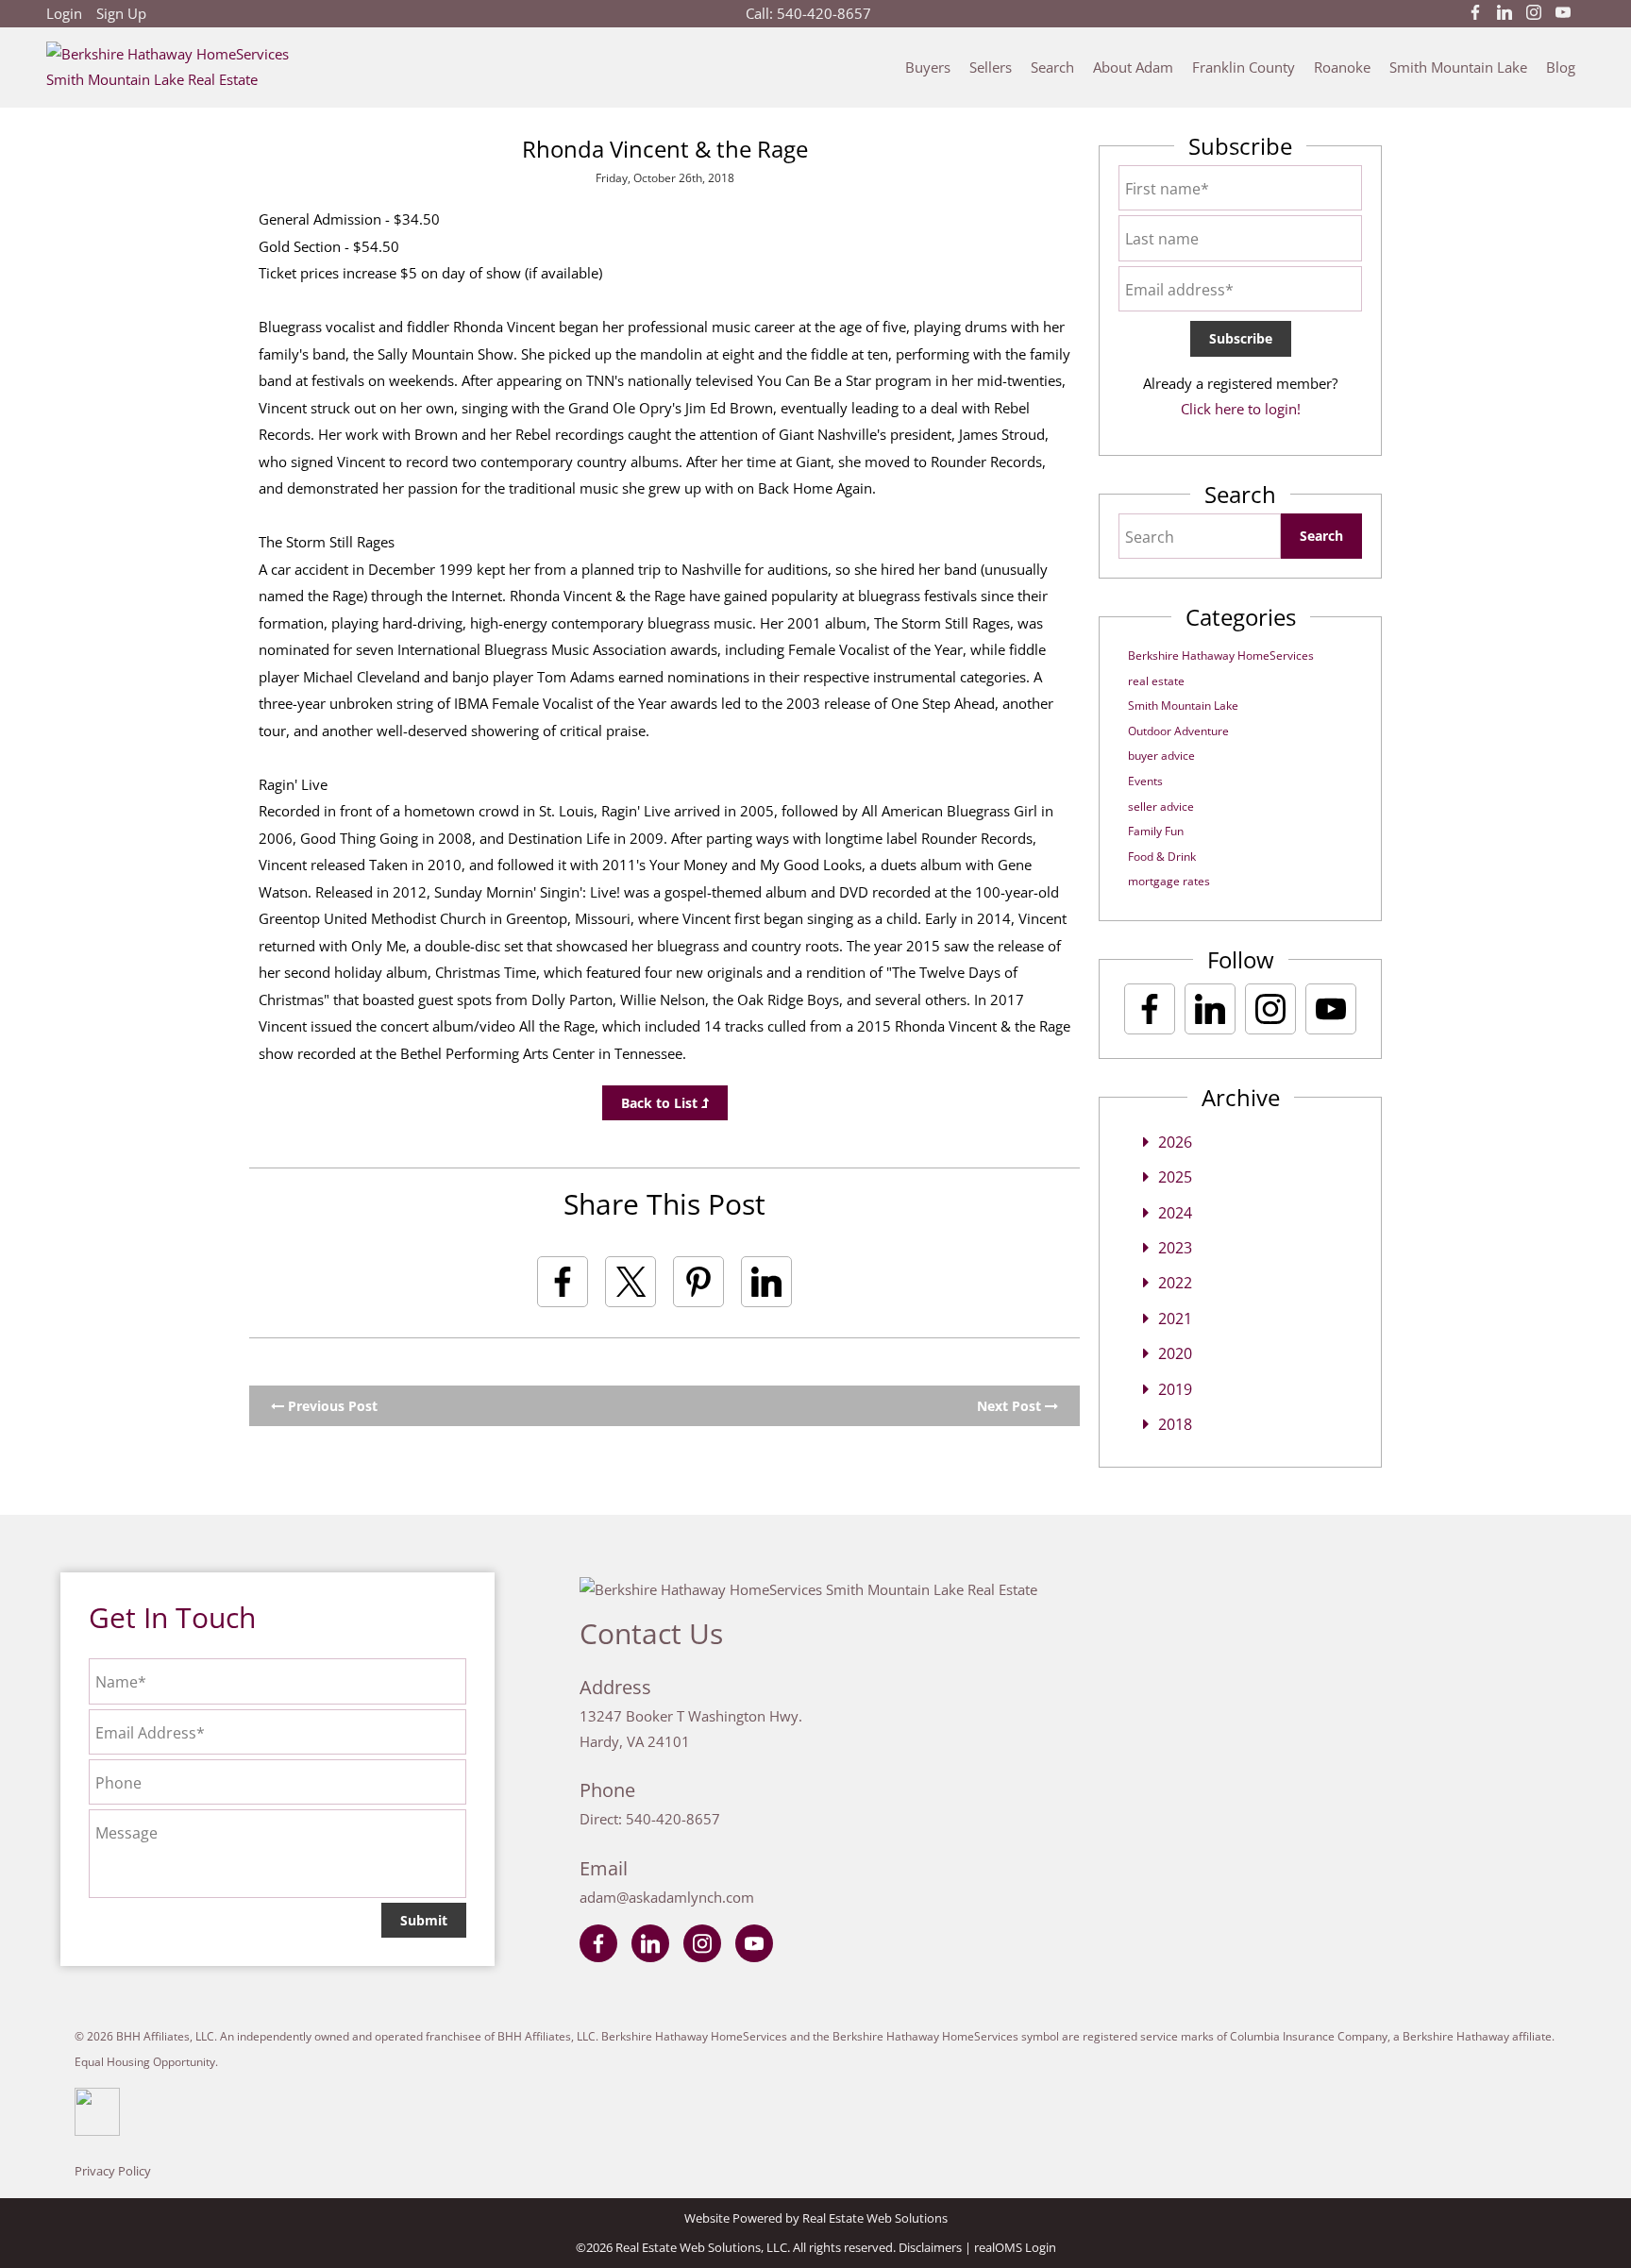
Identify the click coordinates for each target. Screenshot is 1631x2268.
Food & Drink (1162, 857)
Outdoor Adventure (1178, 731)
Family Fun (1156, 831)
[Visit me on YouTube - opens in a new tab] (1563, 13)
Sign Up (121, 13)
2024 (1175, 1213)
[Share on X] (631, 1282)
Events (1145, 781)
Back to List (661, 1103)
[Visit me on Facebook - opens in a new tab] (1475, 13)
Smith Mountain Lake (1458, 67)
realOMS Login (1015, 2247)
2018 (1175, 1424)
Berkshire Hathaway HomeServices (1221, 655)
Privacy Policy (113, 2171)
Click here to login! (1241, 409)
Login (64, 13)
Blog (1561, 67)
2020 (1175, 1353)
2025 (1175, 1177)
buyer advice (1161, 756)
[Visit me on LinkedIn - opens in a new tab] (1505, 13)
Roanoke (1342, 67)
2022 (1175, 1283)
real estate (1156, 681)
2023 (1175, 1248)
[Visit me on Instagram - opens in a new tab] (1534, 13)
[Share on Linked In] (766, 1282)
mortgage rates (1169, 881)
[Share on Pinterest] (698, 1282)
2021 (1175, 1319)
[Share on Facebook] (563, 1282)
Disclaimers (930, 2247)
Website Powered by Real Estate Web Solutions (816, 2218)
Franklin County (1244, 67)
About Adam (1133, 67)
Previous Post (331, 1406)
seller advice (1161, 806)
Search (1052, 67)
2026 (1175, 1142)
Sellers (991, 67)
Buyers (928, 67)
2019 (1175, 1389)
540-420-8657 (824, 13)
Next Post (1011, 1406)
